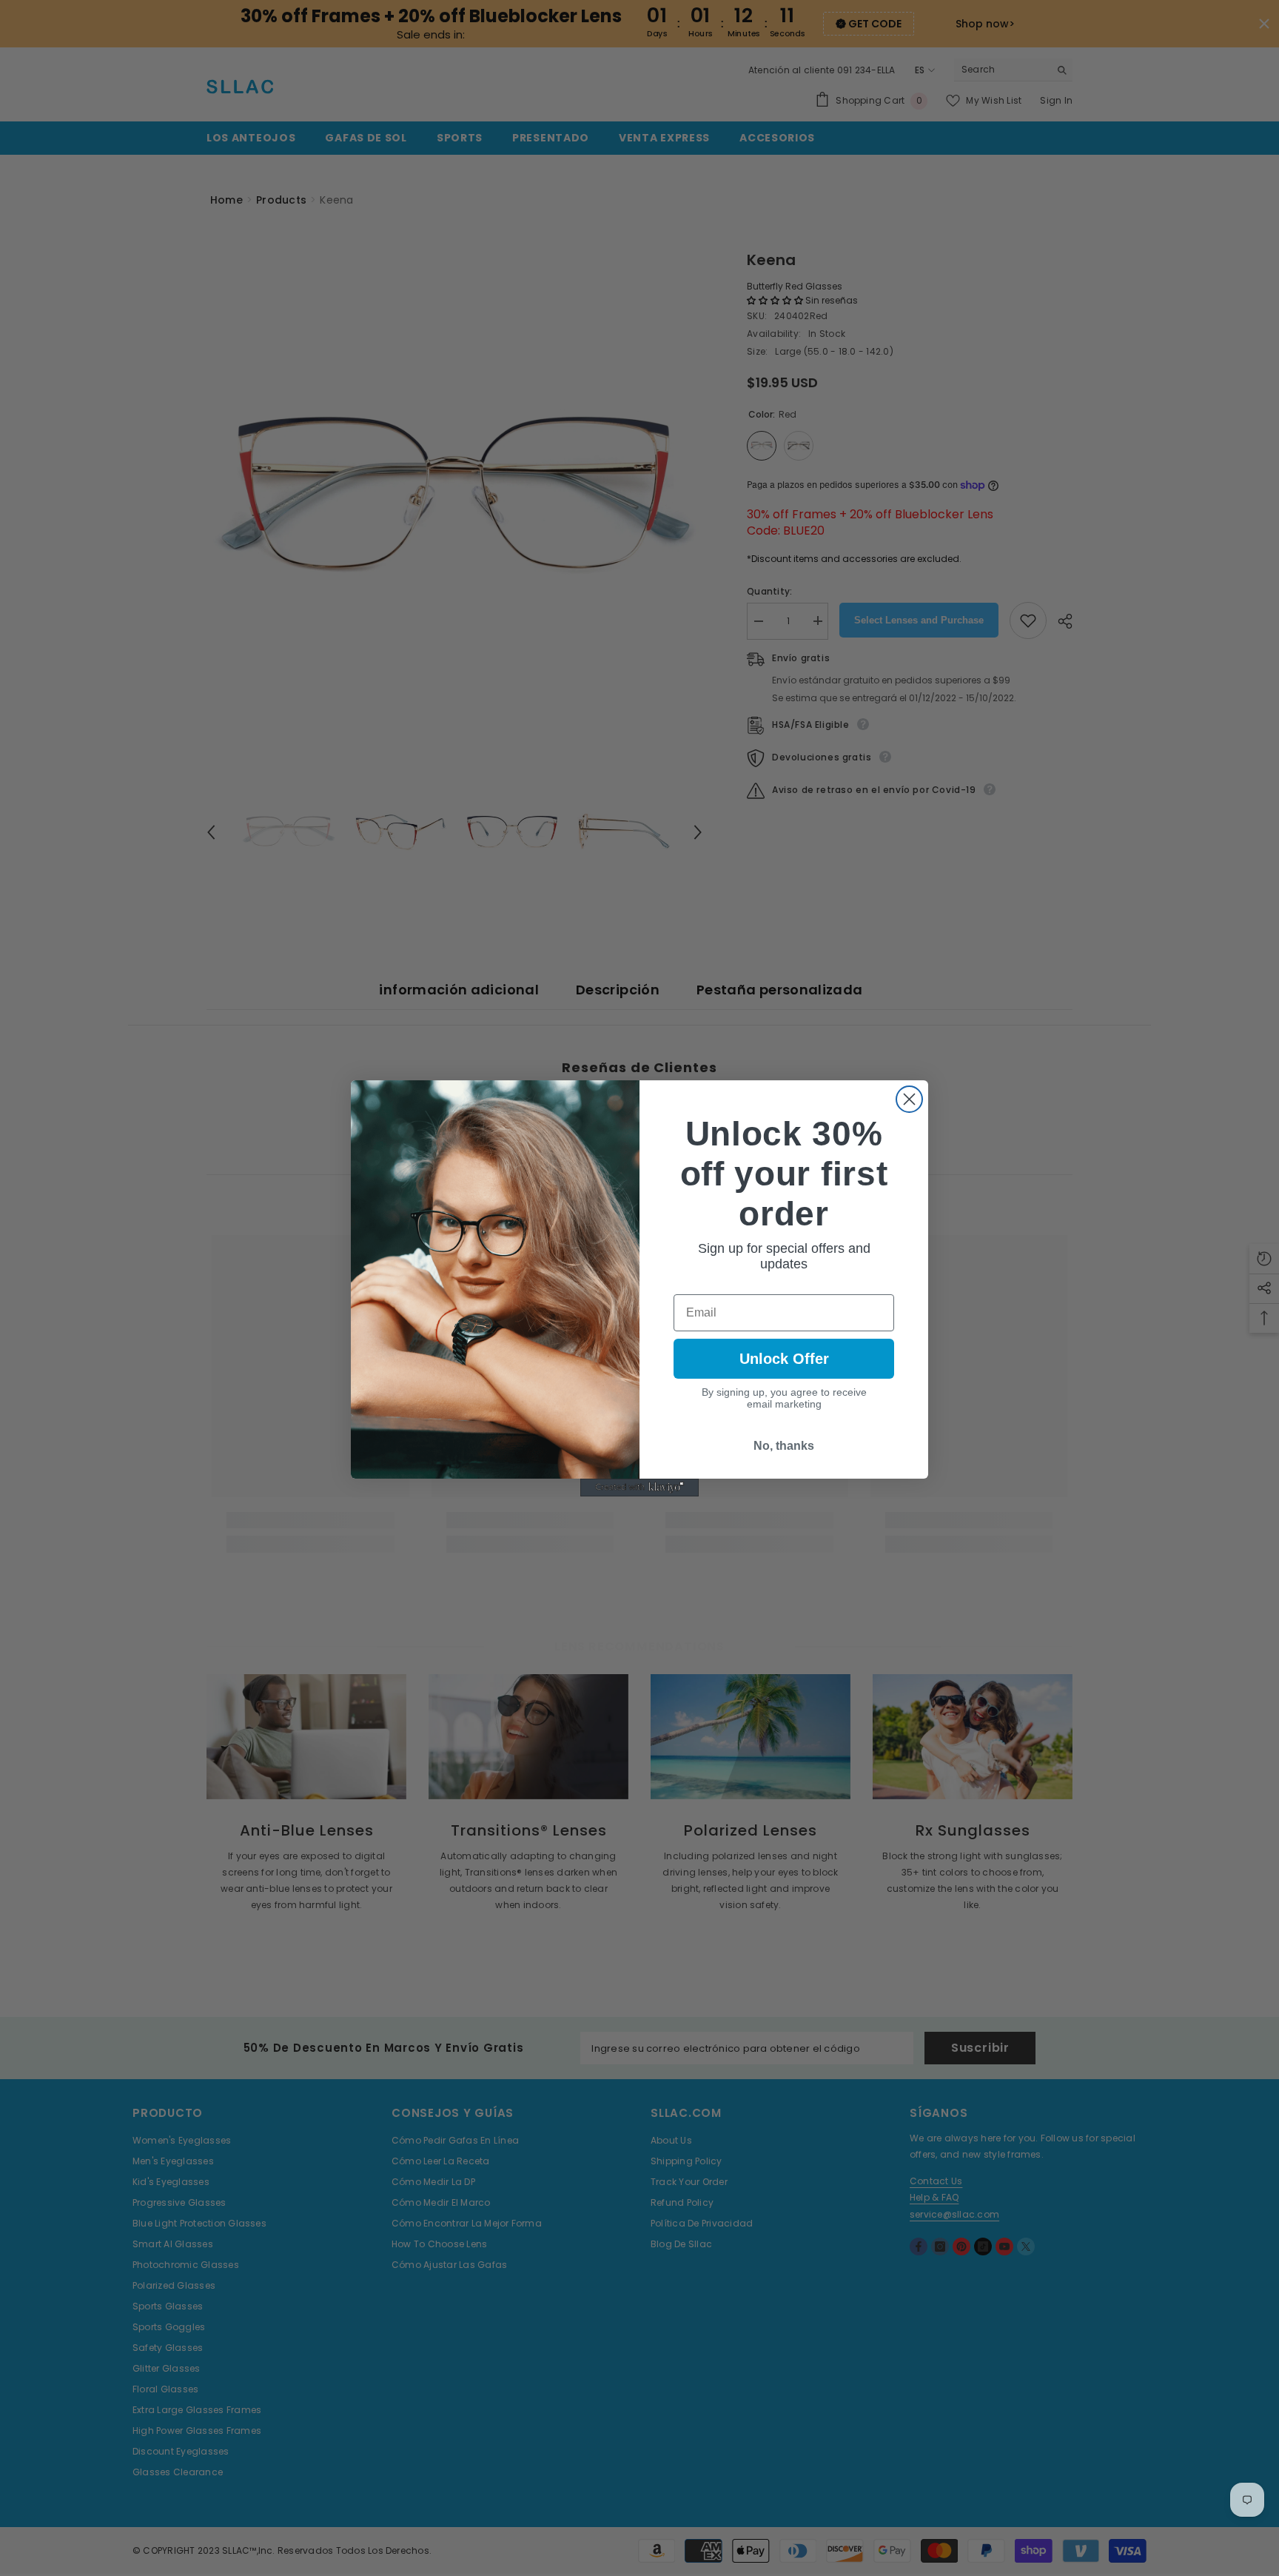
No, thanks (784, 1446)
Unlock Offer (784, 1359)
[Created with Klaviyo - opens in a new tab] (639, 1488)
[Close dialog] (909, 1099)
